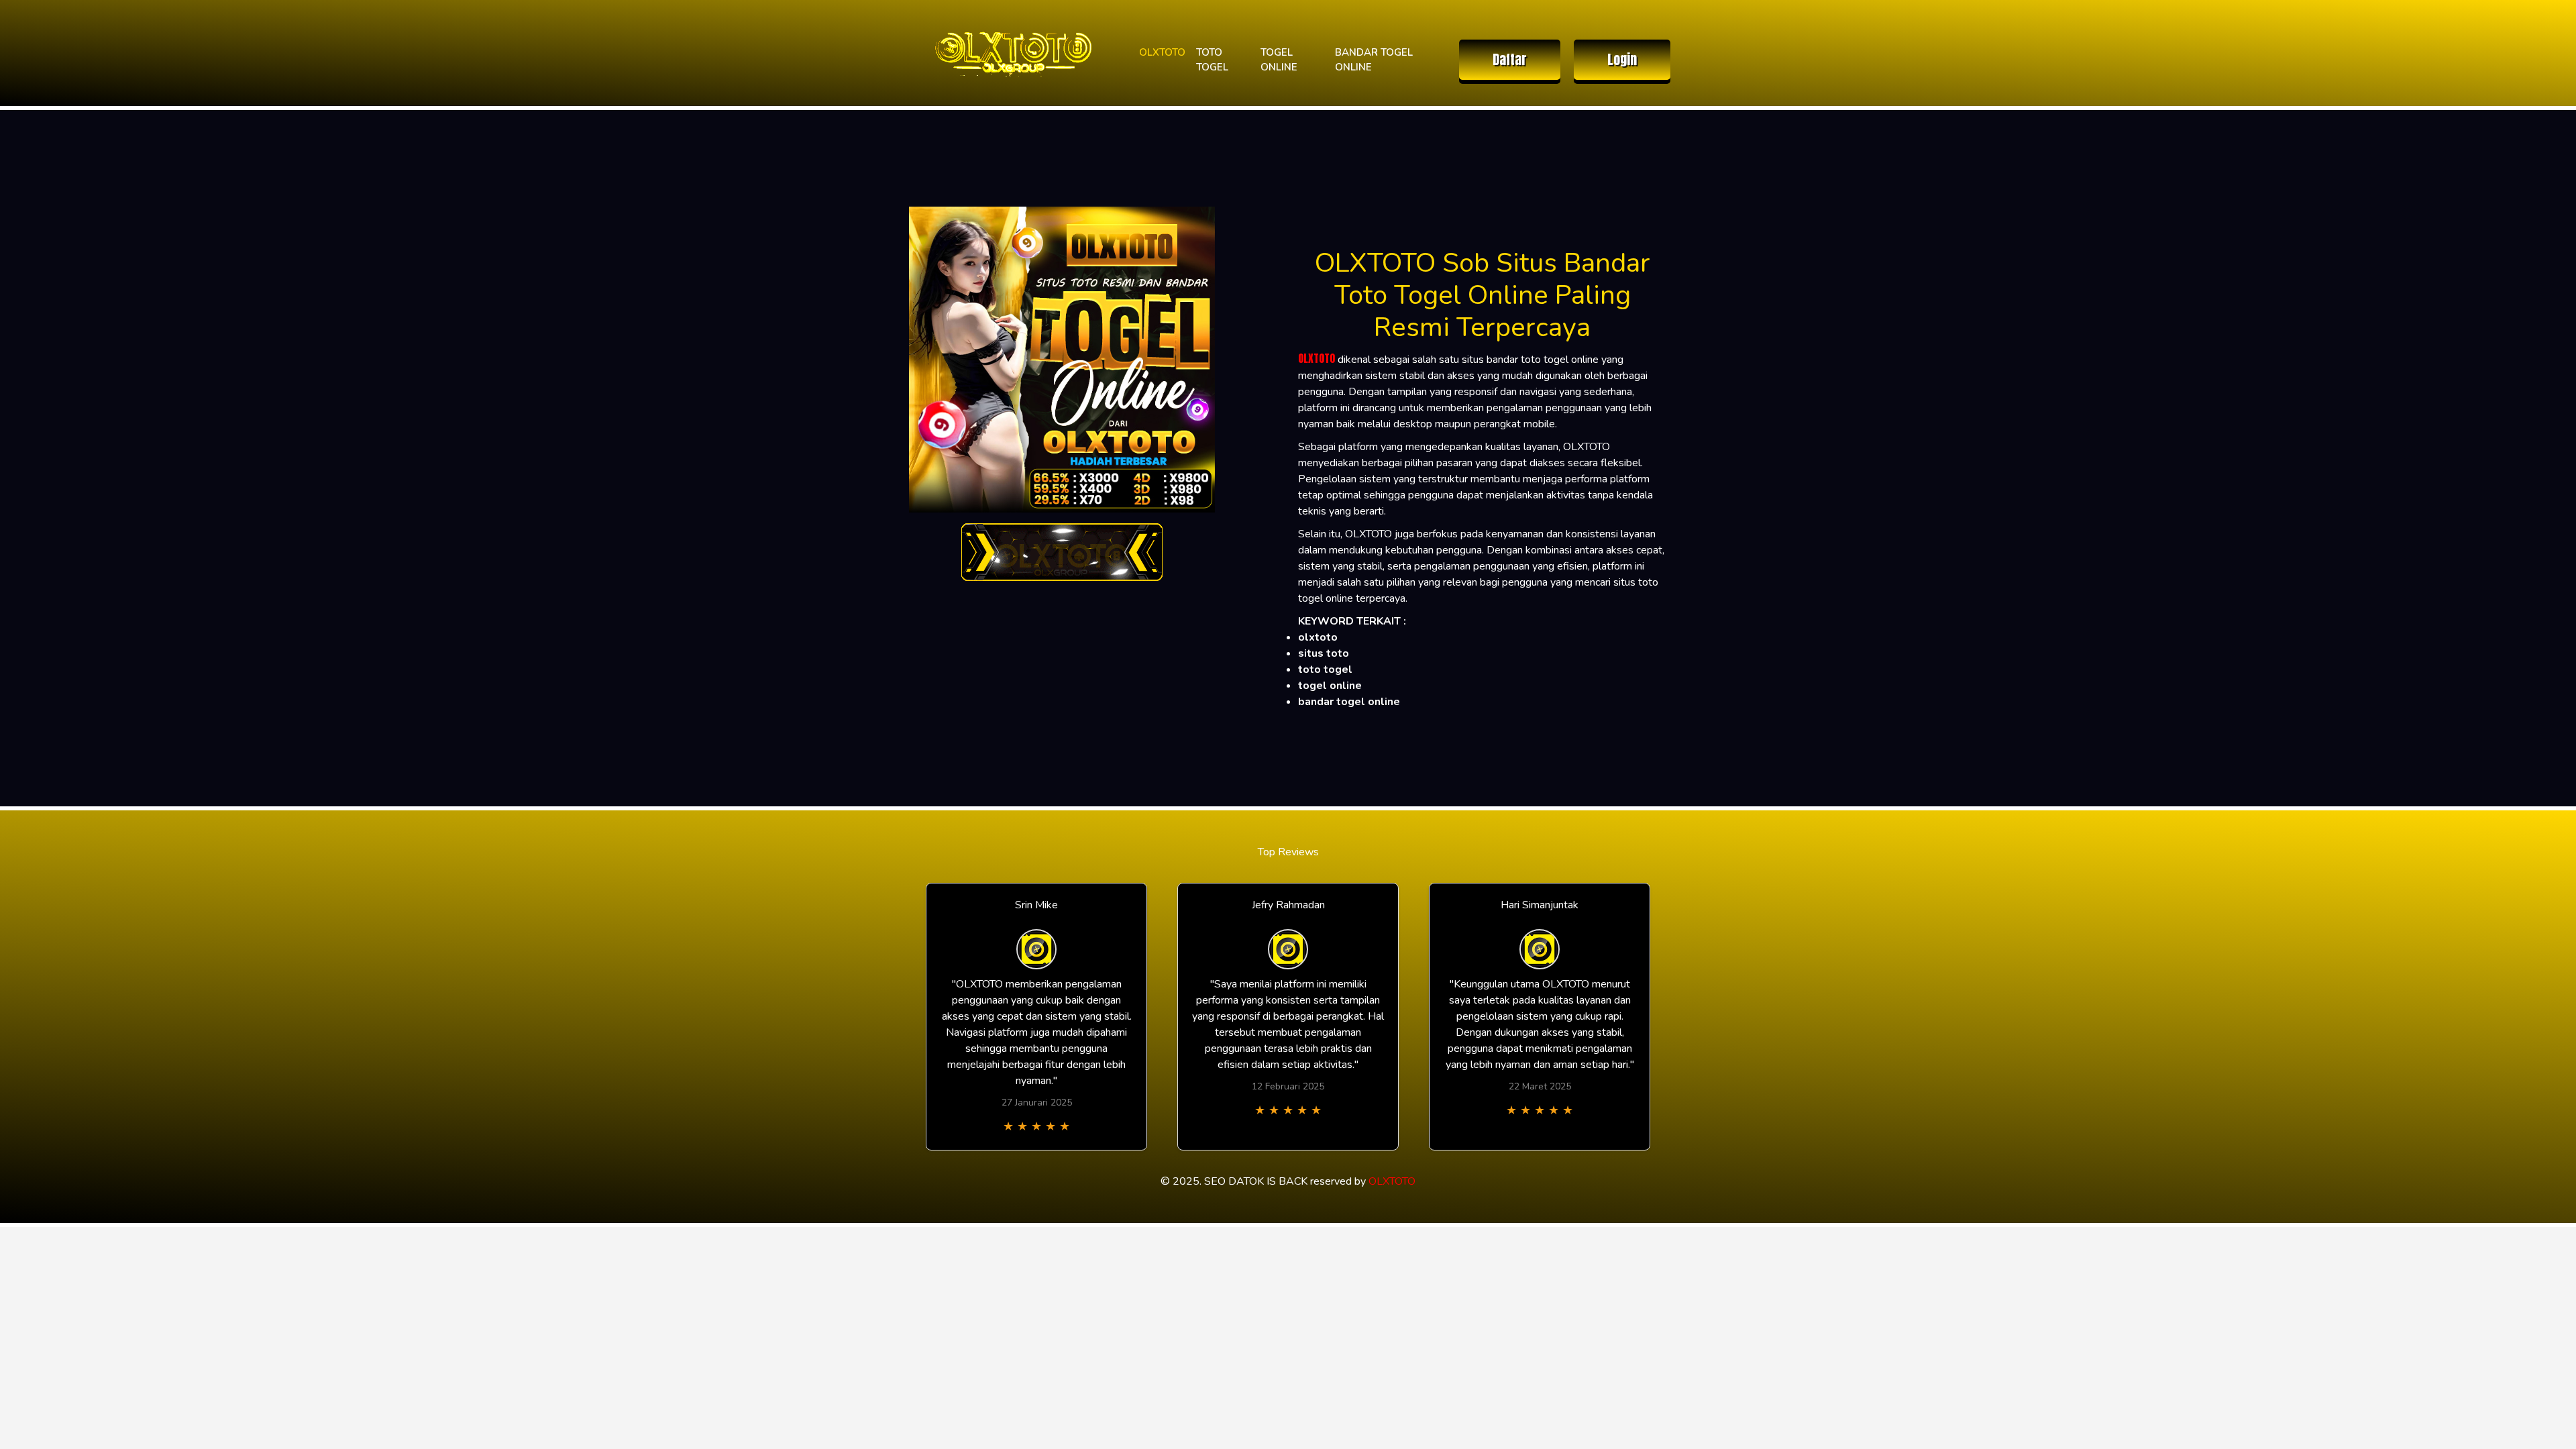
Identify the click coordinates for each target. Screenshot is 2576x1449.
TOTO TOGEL (1212, 60)
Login (1622, 59)
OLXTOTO (1162, 52)
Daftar (1510, 59)
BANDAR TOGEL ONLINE (1374, 60)
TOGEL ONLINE (1279, 60)
